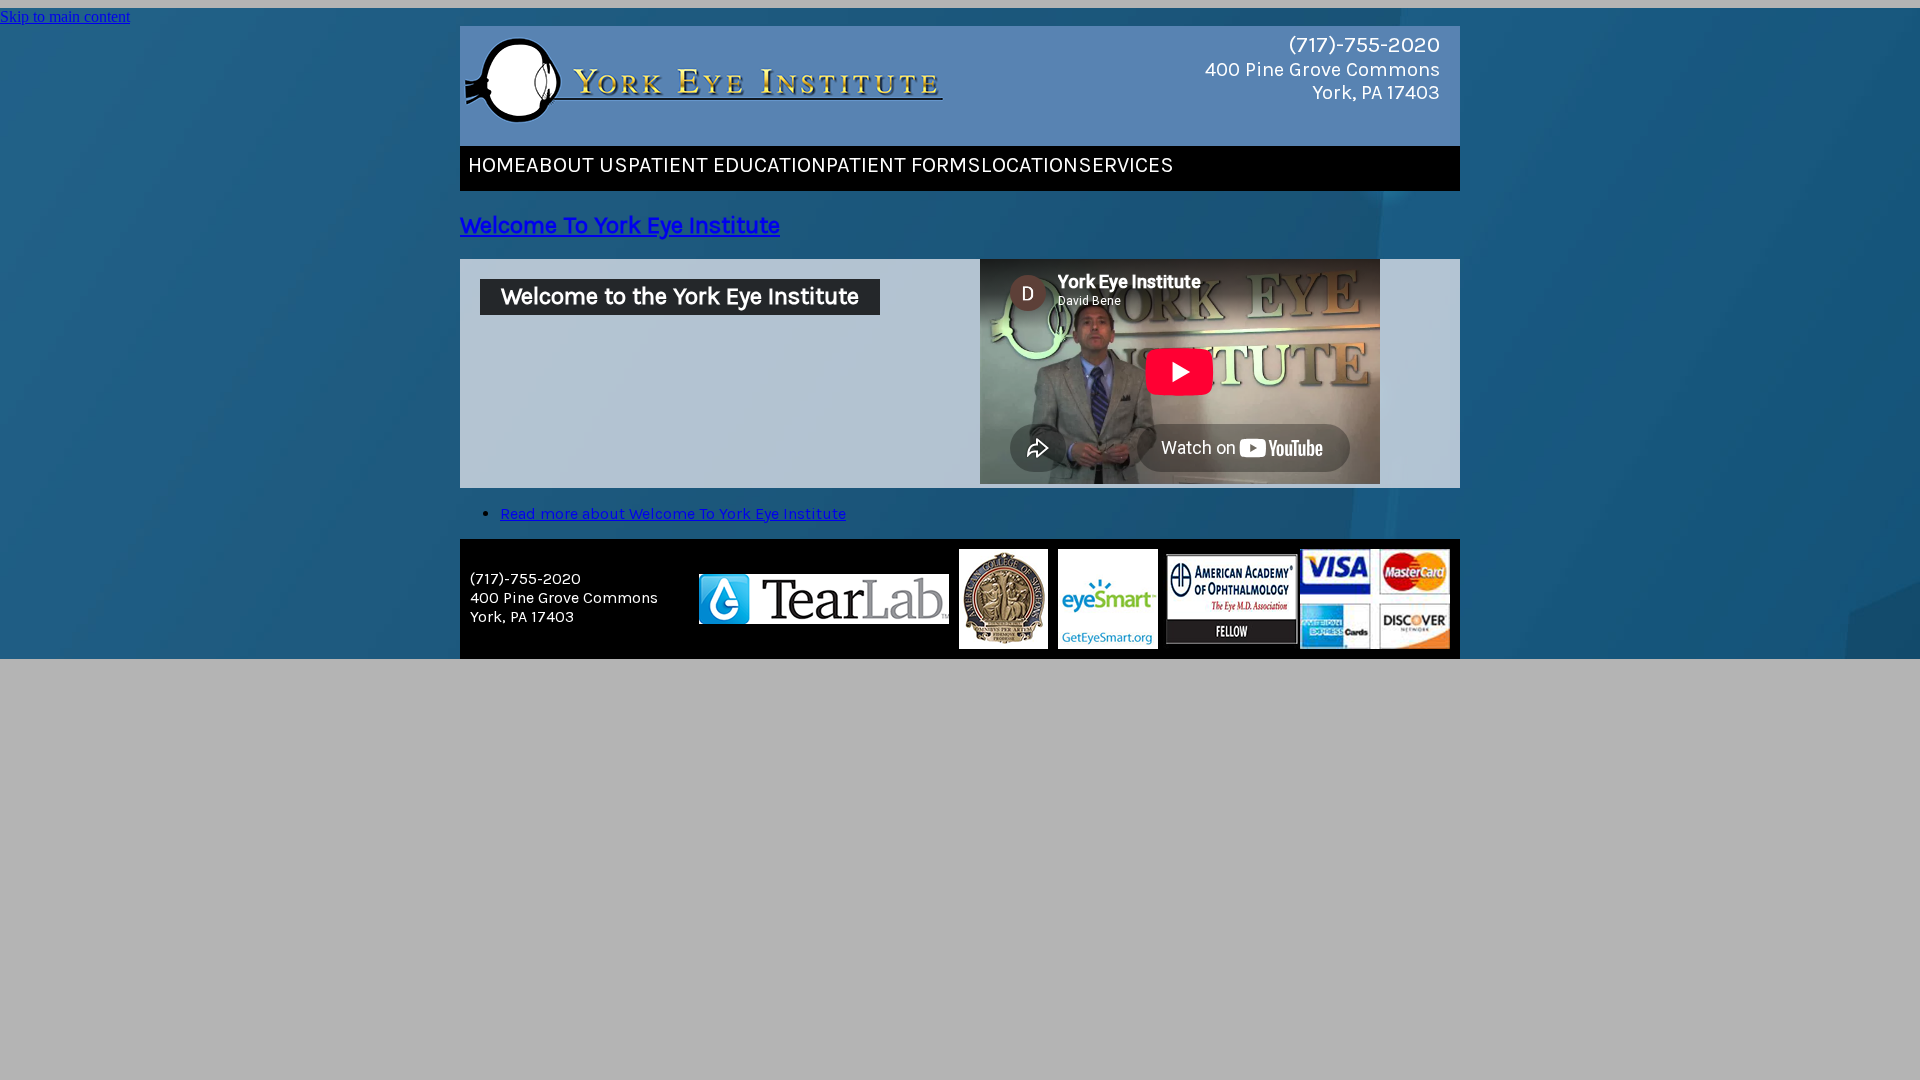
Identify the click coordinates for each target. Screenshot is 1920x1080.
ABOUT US (577, 165)
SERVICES (1126, 165)
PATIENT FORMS (903, 165)
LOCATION (1029, 165)
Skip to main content (65, 16)
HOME (497, 165)
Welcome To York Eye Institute (620, 225)
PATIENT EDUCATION (727, 165)
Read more (673, 513)
